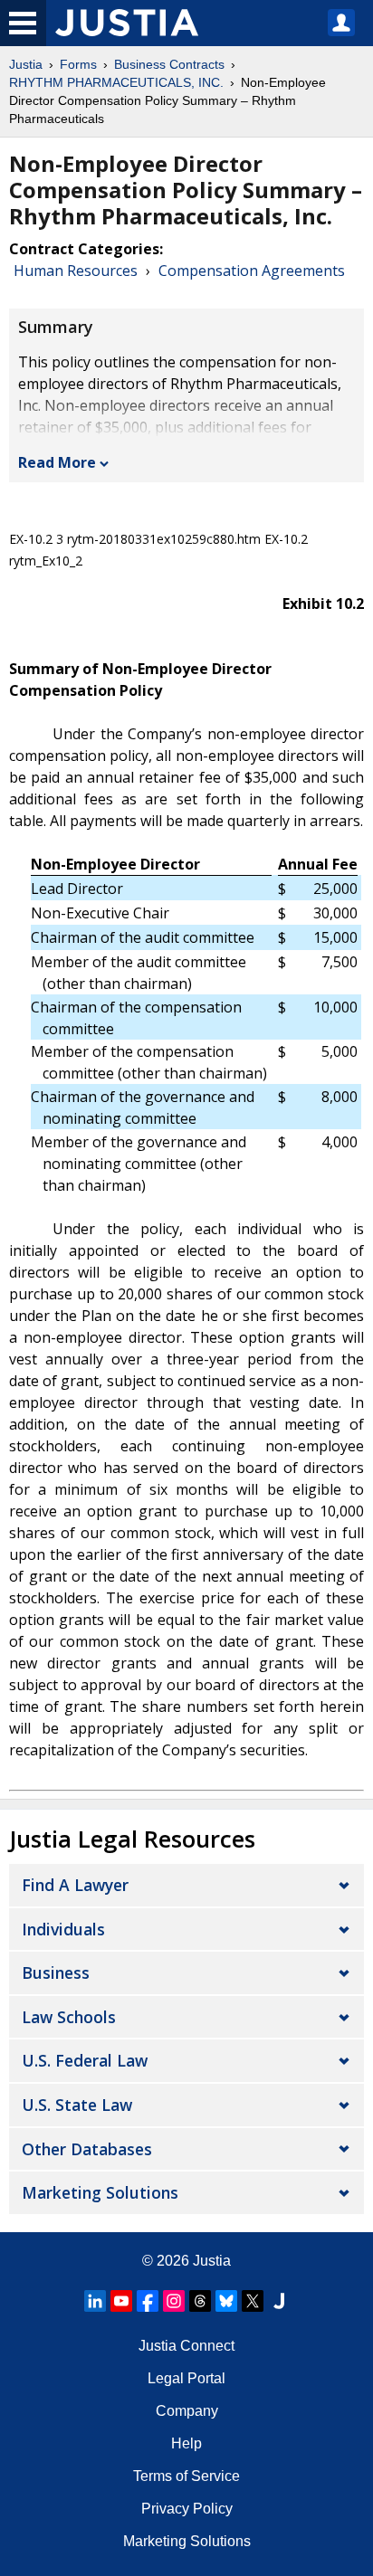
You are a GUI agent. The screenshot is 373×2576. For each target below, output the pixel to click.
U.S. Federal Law (85, 2060)
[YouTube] (121, 2301)
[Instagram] (174, 2301)
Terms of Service (186, 2476)
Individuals (63, 1929)
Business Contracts (169, 64)
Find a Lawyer (75, 1885)
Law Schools (69, 2017)
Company (187, 2411)
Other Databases (87, 2149)
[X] (253, 2301)
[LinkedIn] (95, 2301)
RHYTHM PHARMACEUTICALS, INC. (116, 82)
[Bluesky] (226, 2301)
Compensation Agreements (252, 271)
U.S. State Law (77, 2105)
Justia (26, 64)
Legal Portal (186, 2378)
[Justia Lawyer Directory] (279, 2301)
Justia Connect (186, 2346)
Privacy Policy (187, 2509)
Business (56, 1972)
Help (186, 2443)
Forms (78, 64)
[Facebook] (148, 2301)
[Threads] (200, 2301)
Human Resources (76, 271)
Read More (57, 462)
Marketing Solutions (100, 2192)
